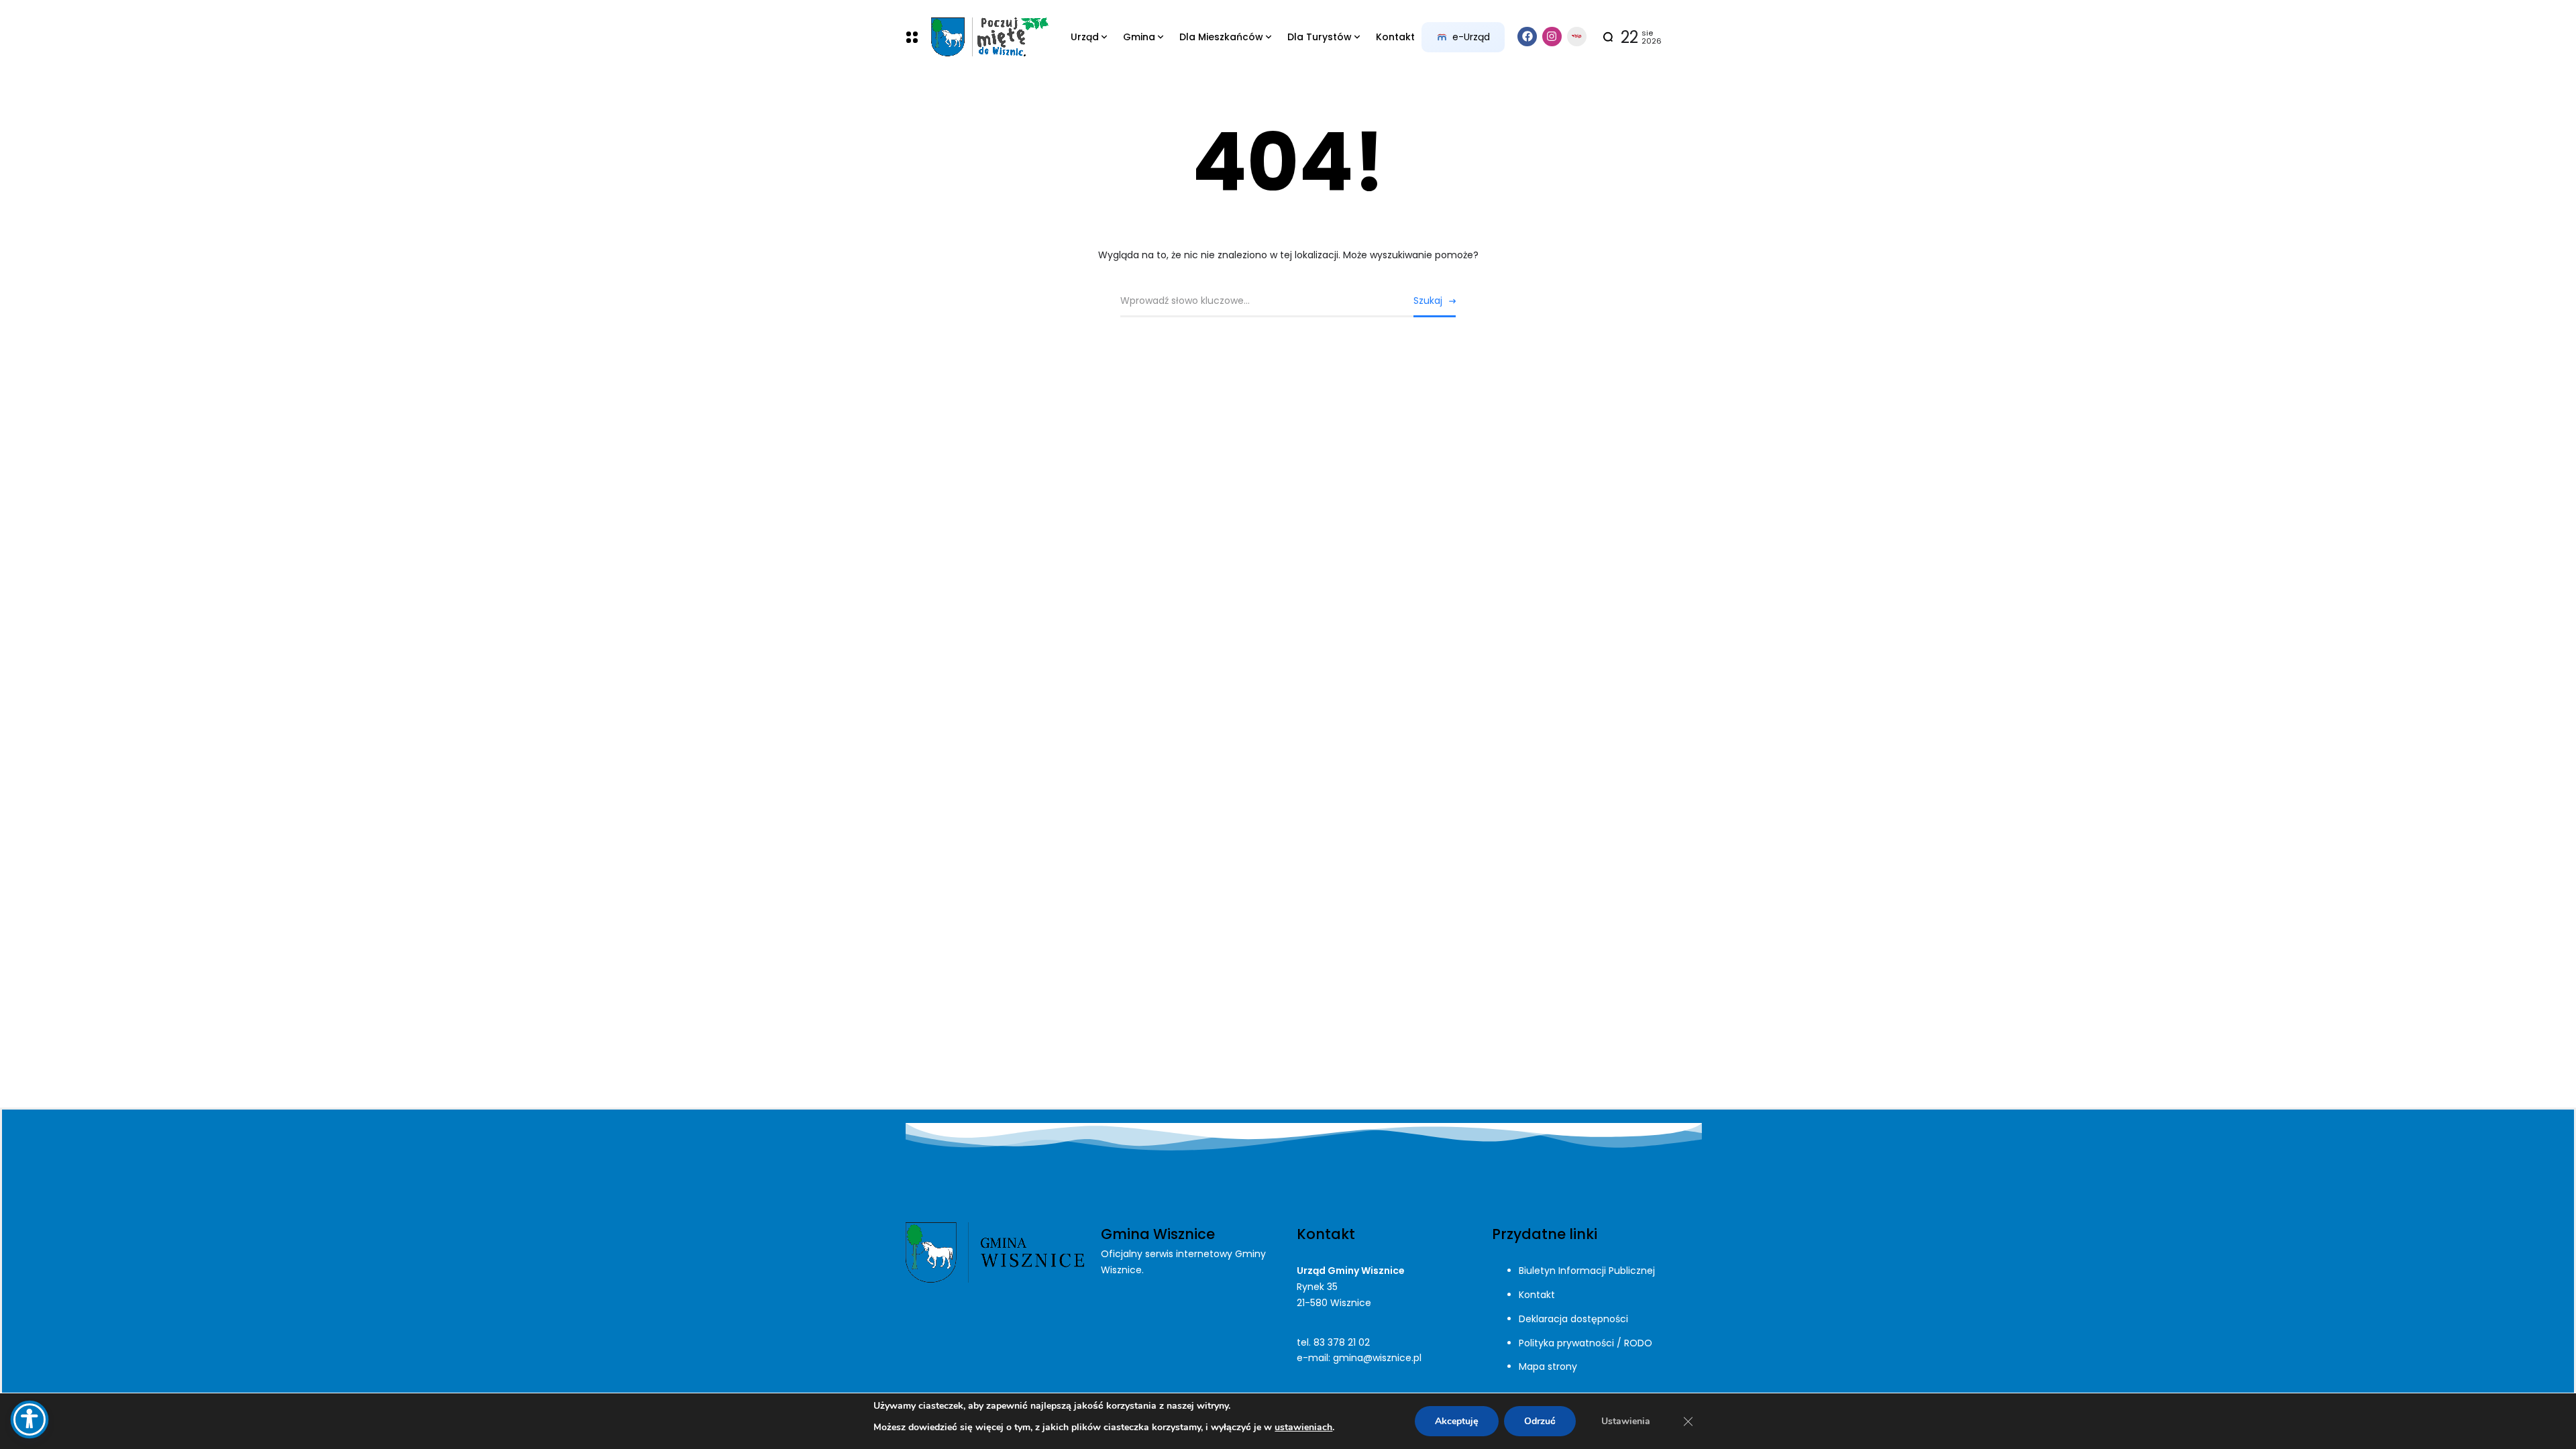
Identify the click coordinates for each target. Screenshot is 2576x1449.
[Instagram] (1552, 37)
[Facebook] (1527, 37)
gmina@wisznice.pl (1377, 1358)
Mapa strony (1548, 1366)
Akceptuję (1457, 1421)
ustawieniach (1303, 1427)
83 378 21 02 (1342, 1342)
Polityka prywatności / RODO (1586, 1343)
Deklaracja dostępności (1573, 1319)
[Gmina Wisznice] (989, 37)
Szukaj (1428, 301)
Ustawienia (1626, 1421)
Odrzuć (1540, 1421)
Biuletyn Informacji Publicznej (1587, 1271)
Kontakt (1537, 1295)
